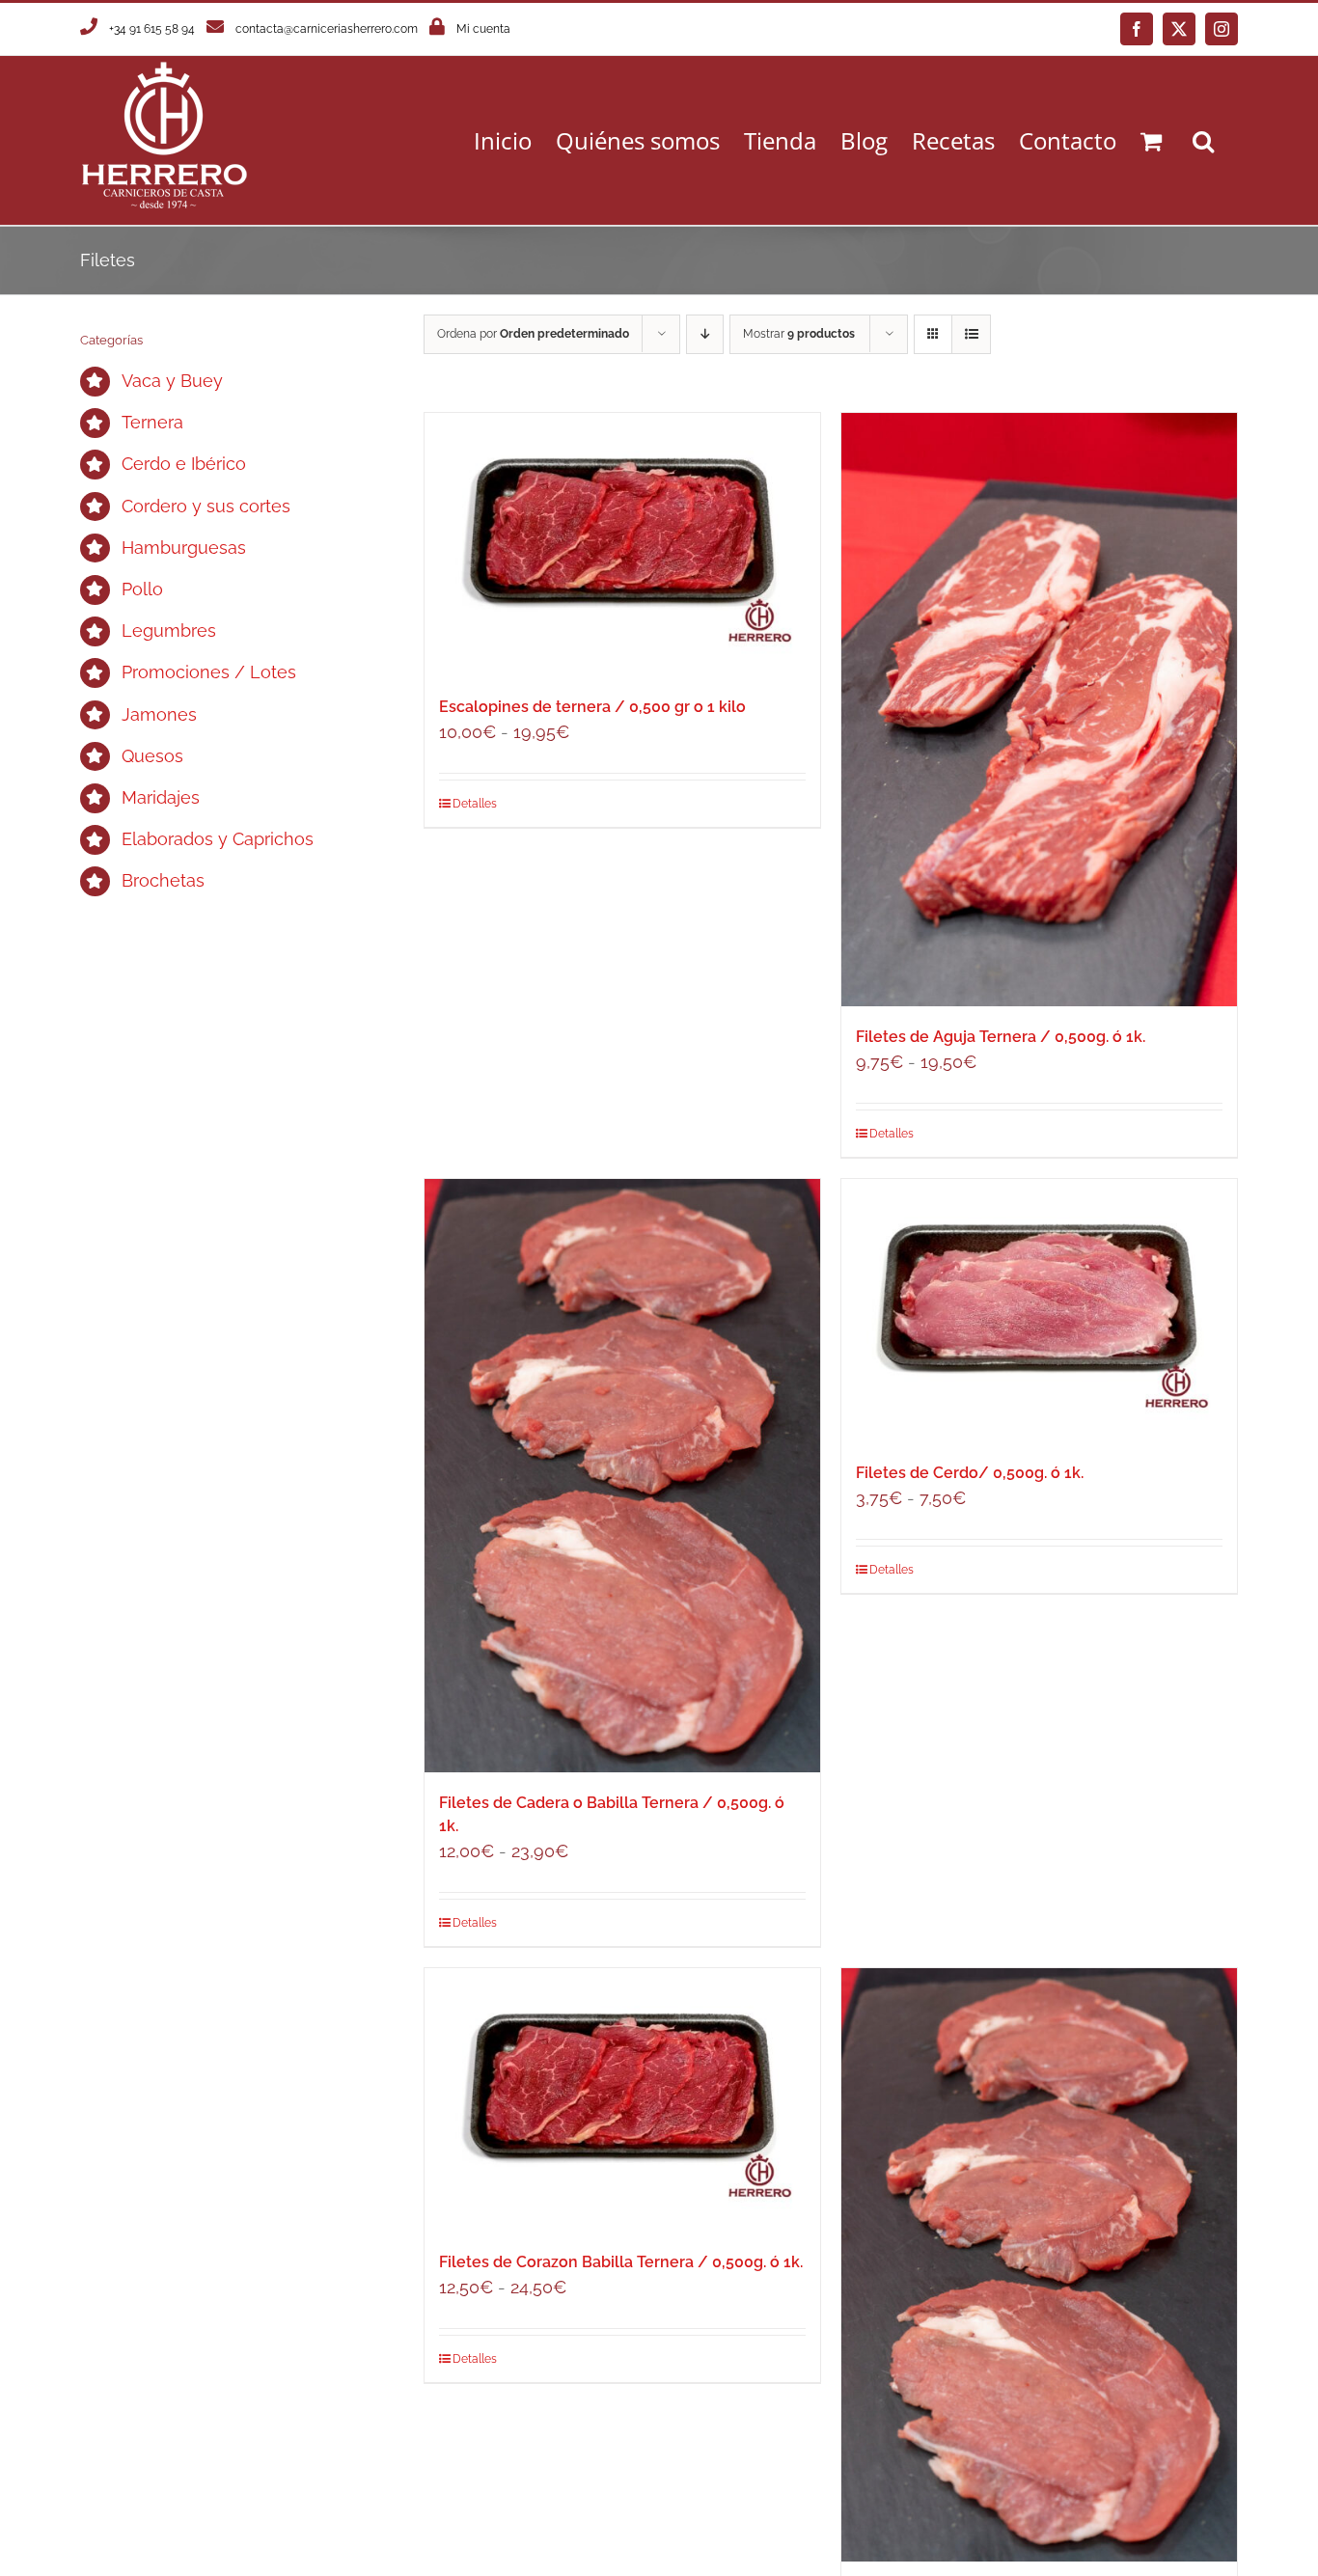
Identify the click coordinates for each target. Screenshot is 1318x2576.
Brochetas (163, 880)
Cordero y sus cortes (206, 506)
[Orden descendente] (705, 334)
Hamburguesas (184, 548)
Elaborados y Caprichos (218, 839)
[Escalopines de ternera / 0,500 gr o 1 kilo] (622, 545)
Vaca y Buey (172, 381)
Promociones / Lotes (209, 672)
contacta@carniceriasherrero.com (327, 29)
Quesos (152, 756)
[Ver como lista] (971, 334)
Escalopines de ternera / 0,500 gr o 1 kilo (592, 707)
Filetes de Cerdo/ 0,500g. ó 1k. (970, 1473)
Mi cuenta (483, 29)
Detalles (475, 804)
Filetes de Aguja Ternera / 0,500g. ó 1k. (1001, 1037)
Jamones (159, 714)
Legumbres (169, 630)
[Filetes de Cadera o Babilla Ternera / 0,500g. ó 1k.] (622, 1476)
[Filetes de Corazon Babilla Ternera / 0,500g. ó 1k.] (622, 2100)
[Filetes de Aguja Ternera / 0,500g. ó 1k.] (1039, 710)
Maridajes (161, 797)
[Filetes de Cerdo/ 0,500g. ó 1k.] (1039, 1311)
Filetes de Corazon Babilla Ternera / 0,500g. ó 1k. (621, 2262)
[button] (1203, 140)
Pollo (142, 589)
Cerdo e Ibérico (184, 464)
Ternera (152, 422)
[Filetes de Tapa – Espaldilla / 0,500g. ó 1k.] (1039, 2265)
